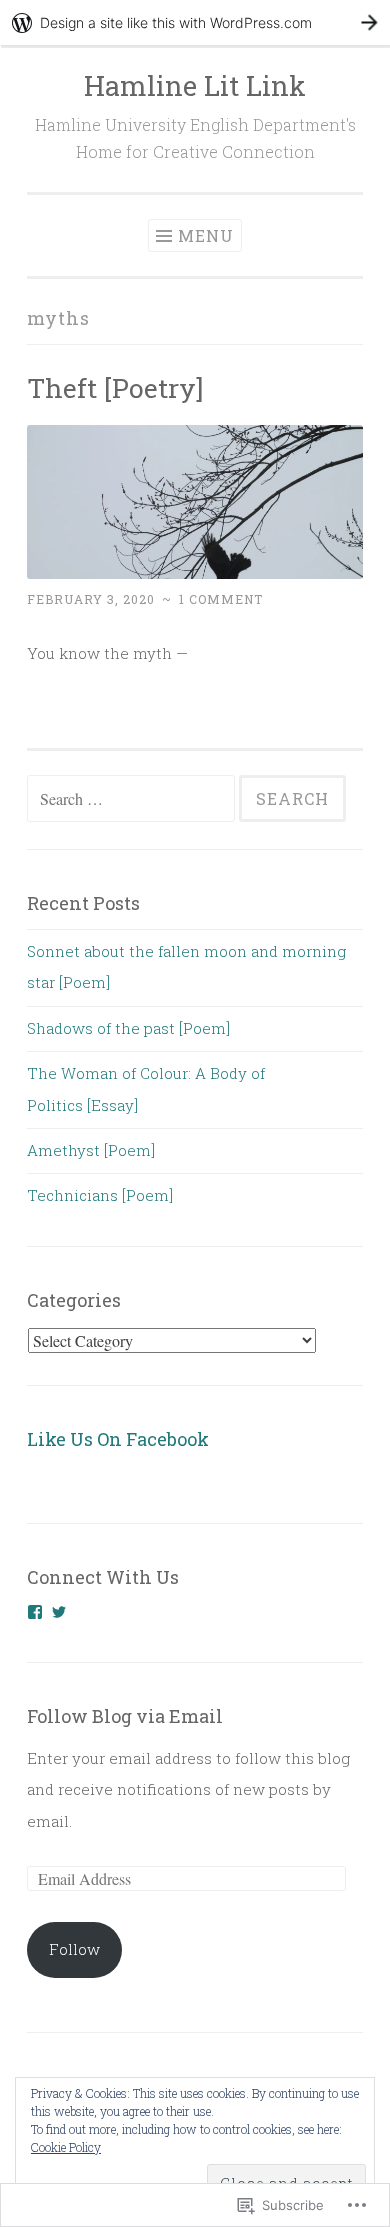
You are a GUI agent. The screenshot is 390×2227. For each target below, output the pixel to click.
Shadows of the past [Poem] (128, 1028)
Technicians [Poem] (100, 1195)
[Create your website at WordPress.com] (195, 22)
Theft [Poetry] (115, 387)
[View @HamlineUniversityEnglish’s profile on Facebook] (35, 1612)
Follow (74, 1949)
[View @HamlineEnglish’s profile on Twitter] (59, 1612)
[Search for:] (133, 799)
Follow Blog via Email (125, 1716)
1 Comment (221, 599)
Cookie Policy (66, 2147)
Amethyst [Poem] (91, 1150)
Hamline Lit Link (195, 85)
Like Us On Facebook (118, 1439)
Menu (206, 235)
